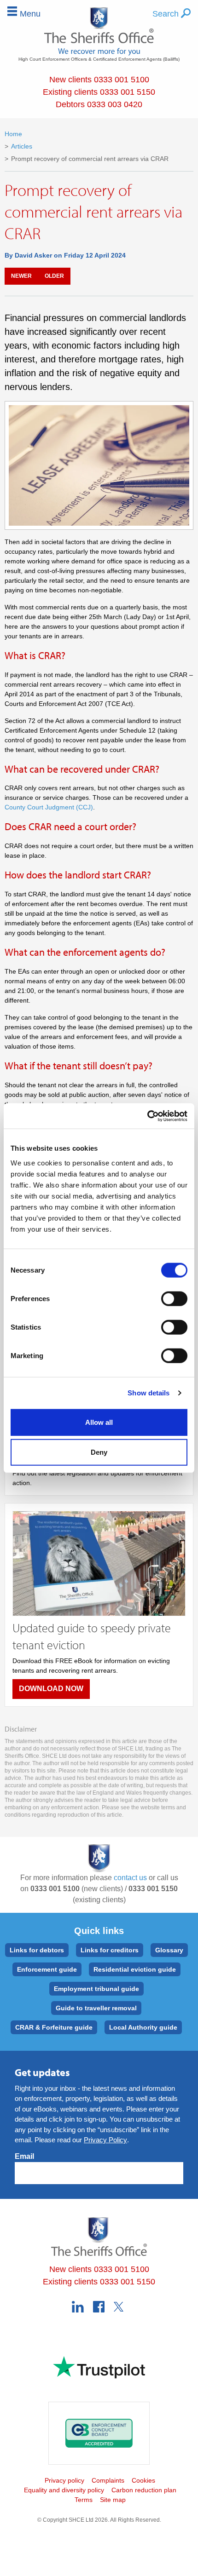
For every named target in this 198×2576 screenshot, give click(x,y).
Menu (30, 14)
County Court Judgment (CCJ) (49, 807)
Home (13, 134)
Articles (22, 146)
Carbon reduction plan (144, 2490)
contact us (130, 1878)
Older (54, 276)
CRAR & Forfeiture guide (54, 2027)
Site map (113, 2500)
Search (167, 14)
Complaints (108, 2480)
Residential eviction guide (135, 1969)
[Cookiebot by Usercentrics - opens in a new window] (147, 1116)
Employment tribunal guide (96, 1989)
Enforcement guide (47, 1969)
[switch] (174, 1298)
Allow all (99, 1422)
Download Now (51, 1689)
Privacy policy (64, 2480)
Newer (21, 276)
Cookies (143, 2480)
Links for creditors (110, 1950)
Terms (84, 2500)
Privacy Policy (105, 2140)
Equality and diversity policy (64, 2490)
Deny (99, 1452)
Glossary (169, 1950)
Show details (148, 1393)
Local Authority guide (143, 2027)
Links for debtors (37, 1950)
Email (24, 2156)
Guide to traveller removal (96, 2008)
